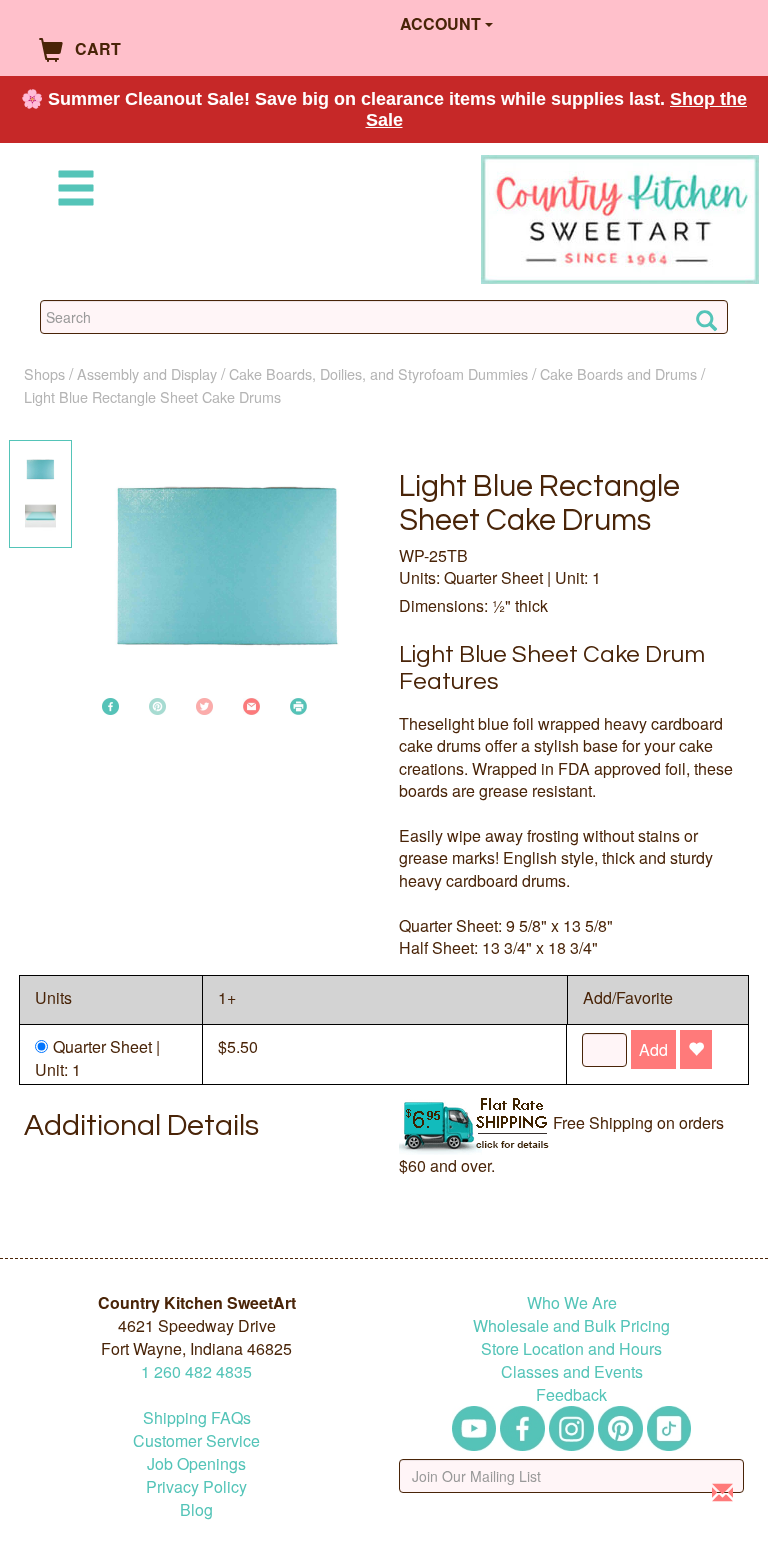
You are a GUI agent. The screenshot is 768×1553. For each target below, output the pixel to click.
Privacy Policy (196, 1486)
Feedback (571, 1394)
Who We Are (572, 1302)
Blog (196, 1509)
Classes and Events (572, 1371)
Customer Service (196, 1440)
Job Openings (196, 1463)
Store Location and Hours (571, 1348)
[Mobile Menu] (72, 191)
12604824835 (196, 1371)
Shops (44, 373)
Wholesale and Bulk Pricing (571, 1325)
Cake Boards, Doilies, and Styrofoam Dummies (378, 373)
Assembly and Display (147, 373)
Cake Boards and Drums (618, 373)
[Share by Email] (251, 704)
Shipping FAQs (197, 1417)
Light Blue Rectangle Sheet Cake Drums (152, 396)
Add (653, 1049)
